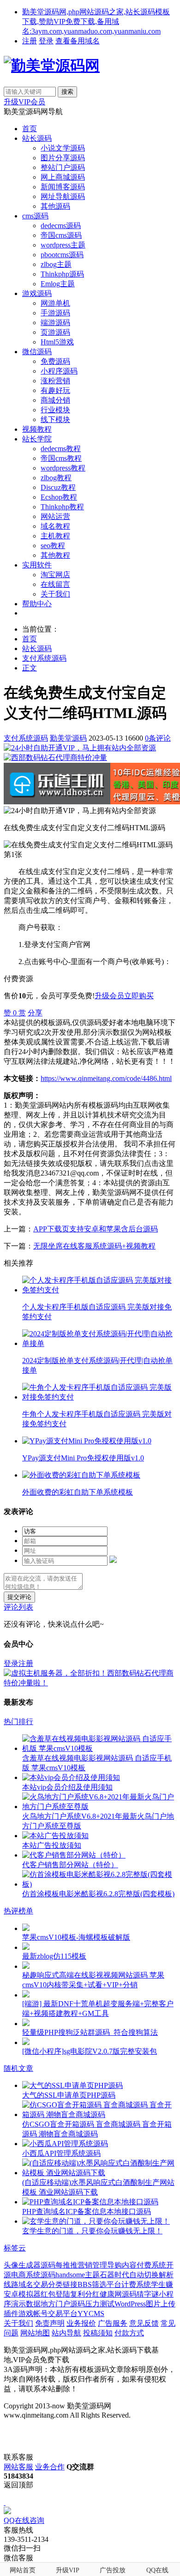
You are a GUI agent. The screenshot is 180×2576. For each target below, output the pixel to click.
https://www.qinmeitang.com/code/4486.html (106, 1078)
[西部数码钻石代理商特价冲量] (55, 757)
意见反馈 (144, 2323)
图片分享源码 (63, 158)
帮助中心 (37, 604)
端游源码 (55, 323)
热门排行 (18, 1722)
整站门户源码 (63, 167)
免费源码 (55, 361)
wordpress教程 (63, 468)
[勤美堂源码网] (52, 66)
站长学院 (37, 439)
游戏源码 (37, 293)
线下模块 (55, 419)
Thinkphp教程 (62, 507)
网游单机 (55, 303)
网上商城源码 (63, 177)
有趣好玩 (55, 390)
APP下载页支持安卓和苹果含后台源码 (96, 1229)
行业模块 (55, 410)
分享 (35, 1013)
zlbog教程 (56, 478)
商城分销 (55, 400)
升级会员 (109, 996)
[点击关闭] (5, 2502)
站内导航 (66, 2333)
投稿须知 (98, 2333)
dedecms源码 (61, 226)
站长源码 (37, 138)
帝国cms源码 (61, 235)
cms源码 (35, 216)
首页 (30, 129)
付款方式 (129, 2333)
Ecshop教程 (59, 497)
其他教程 (55, 555)
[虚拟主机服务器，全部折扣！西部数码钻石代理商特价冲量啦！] (90, 1683)
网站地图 (35, 2333)
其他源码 (55, 206)
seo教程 (53, 546)
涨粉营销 (55, 381)
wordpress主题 (63, 245)
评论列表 (18, 1607)
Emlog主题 (58, 284)
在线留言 (55, 584)
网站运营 (55, 516)
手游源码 (55, 313)
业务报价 (81, 2323)
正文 (30, 668)
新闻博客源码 (63, 187)
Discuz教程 (58, 487)
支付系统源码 (44, 658)
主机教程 (55, 536)
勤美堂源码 (68, 738)
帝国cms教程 (61, 458)
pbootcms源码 (62, 255)
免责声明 (50, 2323)
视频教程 (37, 429)
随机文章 (18, 2068)
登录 (46, 41)
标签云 (15, 2248)
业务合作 (50, 2467)
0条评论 (158, 738)
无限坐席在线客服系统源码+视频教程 (94, 1246)
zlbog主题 (56, 264)
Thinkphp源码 (62, 274)
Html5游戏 (57, 342)
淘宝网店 (55, 575)
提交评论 (19, 1597)
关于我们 (55, 594)
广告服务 (113, 2323)
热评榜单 (18, 1911)
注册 (30, 41)
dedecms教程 (61, 449)
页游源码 (55, 332)
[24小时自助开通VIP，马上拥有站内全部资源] (80, 748)
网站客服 (18, 2467)
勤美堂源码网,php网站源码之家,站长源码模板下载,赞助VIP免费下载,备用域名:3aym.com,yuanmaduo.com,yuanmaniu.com (96, 21)
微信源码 (37, 352)
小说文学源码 (63, 148)
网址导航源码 (63, 196)
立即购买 (139, 996)
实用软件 (37, 565)
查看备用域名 (78, 41)
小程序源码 (59, 371)
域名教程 (55, 526)
